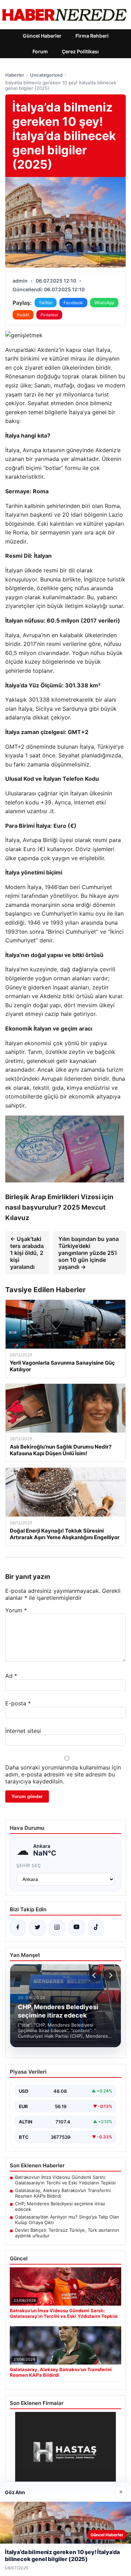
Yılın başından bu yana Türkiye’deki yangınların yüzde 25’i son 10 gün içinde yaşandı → (89, 1253)
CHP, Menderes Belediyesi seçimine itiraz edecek (60, 2206)
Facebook (73, 303)
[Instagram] (57, 1928)
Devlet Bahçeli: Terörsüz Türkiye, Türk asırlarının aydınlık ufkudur (67, 2233)
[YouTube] (77, 1928)
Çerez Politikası (80, 51)
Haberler (15, 75)
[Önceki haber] (95, 1975)
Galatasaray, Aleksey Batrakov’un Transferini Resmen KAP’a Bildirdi (63, 2193)
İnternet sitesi (23, 1731)
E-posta (18, 1703)
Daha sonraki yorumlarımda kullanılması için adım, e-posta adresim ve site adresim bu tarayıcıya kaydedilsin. (63, 1774)
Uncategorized (46, 75)
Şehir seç (29, 1865)
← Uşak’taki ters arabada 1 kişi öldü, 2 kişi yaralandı (27, 1253)
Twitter (46, 303)
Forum (40, 51)
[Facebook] (18, 1928)
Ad (11, 1676)
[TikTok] (96, 1928)
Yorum (16, 1610)
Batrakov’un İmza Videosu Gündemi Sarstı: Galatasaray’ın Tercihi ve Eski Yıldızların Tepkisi (65, 2180)
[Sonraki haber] (110, 1975)
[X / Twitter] (37, 1928)
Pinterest (49, 315)
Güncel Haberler (42, 36)
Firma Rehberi (92, 36)
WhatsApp (104, 303)
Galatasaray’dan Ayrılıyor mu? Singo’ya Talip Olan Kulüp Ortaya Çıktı (67, 2220)
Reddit (23, 315)
